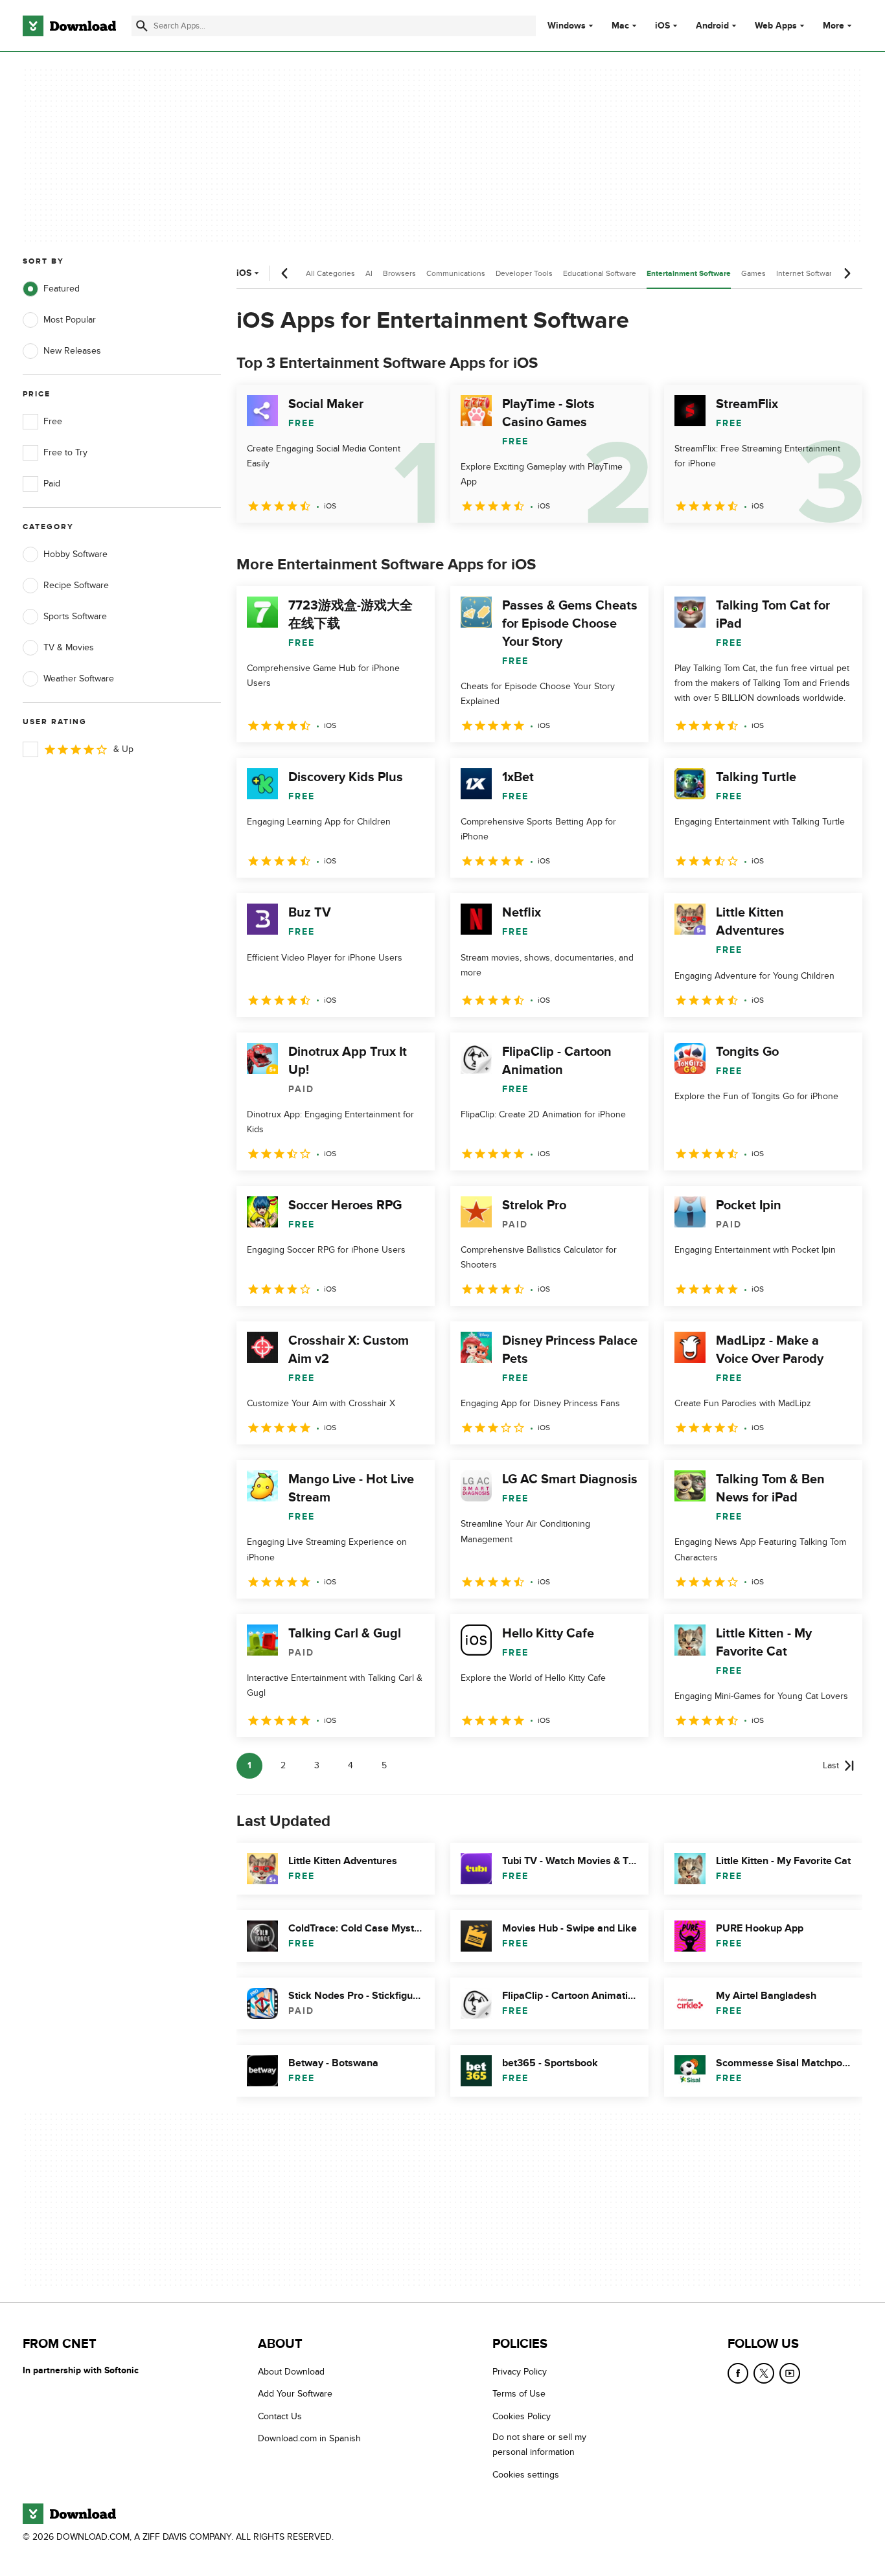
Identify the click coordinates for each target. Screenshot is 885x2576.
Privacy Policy (520, 2372)
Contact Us (280, 2416)
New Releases (72, 351)
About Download (291, 2372)
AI (369, 273)
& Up (123, 749)
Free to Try (65, 452)
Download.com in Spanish (309, 2439)
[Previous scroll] (285, 273)
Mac (620, 26)
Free (53, 421)
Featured (62, 289)
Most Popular (70, 320)
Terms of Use (519, 2394)
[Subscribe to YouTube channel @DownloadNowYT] (790, 2373)
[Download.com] (69, 26)
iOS (662, 26)
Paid (52, 484)
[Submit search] (142, 26)
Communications (456, 273)
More (833, 26)
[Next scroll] (847, 273)
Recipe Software (76, 585)
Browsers (399, 273)
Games (753, 273)
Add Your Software (295, 2394)
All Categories (330, 273)
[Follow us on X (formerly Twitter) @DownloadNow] (764, 2373)
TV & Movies (69, 647)
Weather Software (79, 678)
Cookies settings (526, 2475)
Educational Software (600, 273)
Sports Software (75, 616)
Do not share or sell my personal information (539, 2445)
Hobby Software (75, 554)
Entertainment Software (689, 274)
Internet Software (806, 273)
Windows (567, 26)
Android (712, 26)
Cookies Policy (522, 2416)
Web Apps (776, 26)
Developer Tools (524, 273)
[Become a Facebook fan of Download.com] (738, 2373)
